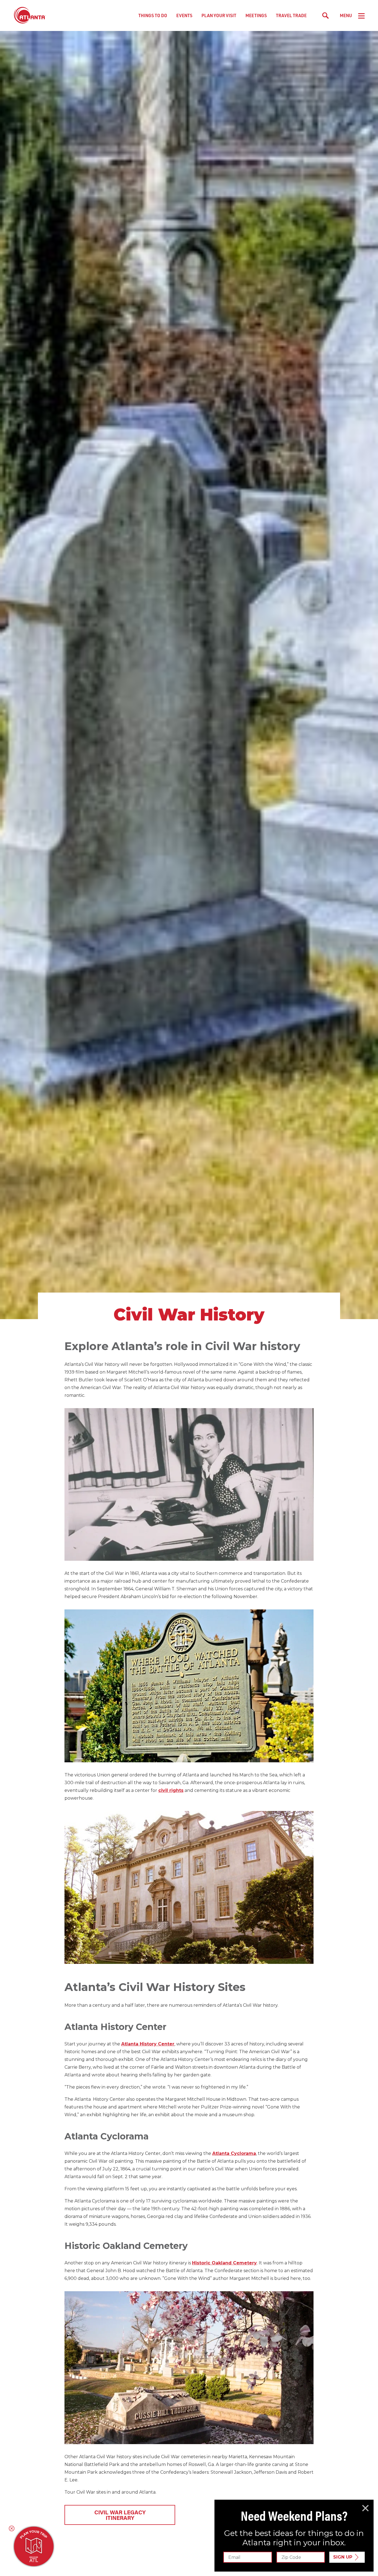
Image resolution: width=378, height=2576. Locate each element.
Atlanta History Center (148, 2044)
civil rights (171, 1790)
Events (184, 15)
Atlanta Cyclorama (234, 2153)
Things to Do (153, 15)
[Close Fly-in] (365, 2508)
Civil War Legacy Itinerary (120, 2515)
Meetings (256, 15)
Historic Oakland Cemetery (224, 2263)
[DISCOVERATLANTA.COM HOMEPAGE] (30, 15)
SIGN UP (343, 2557)
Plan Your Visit (219, 15)
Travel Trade (291, 15)
